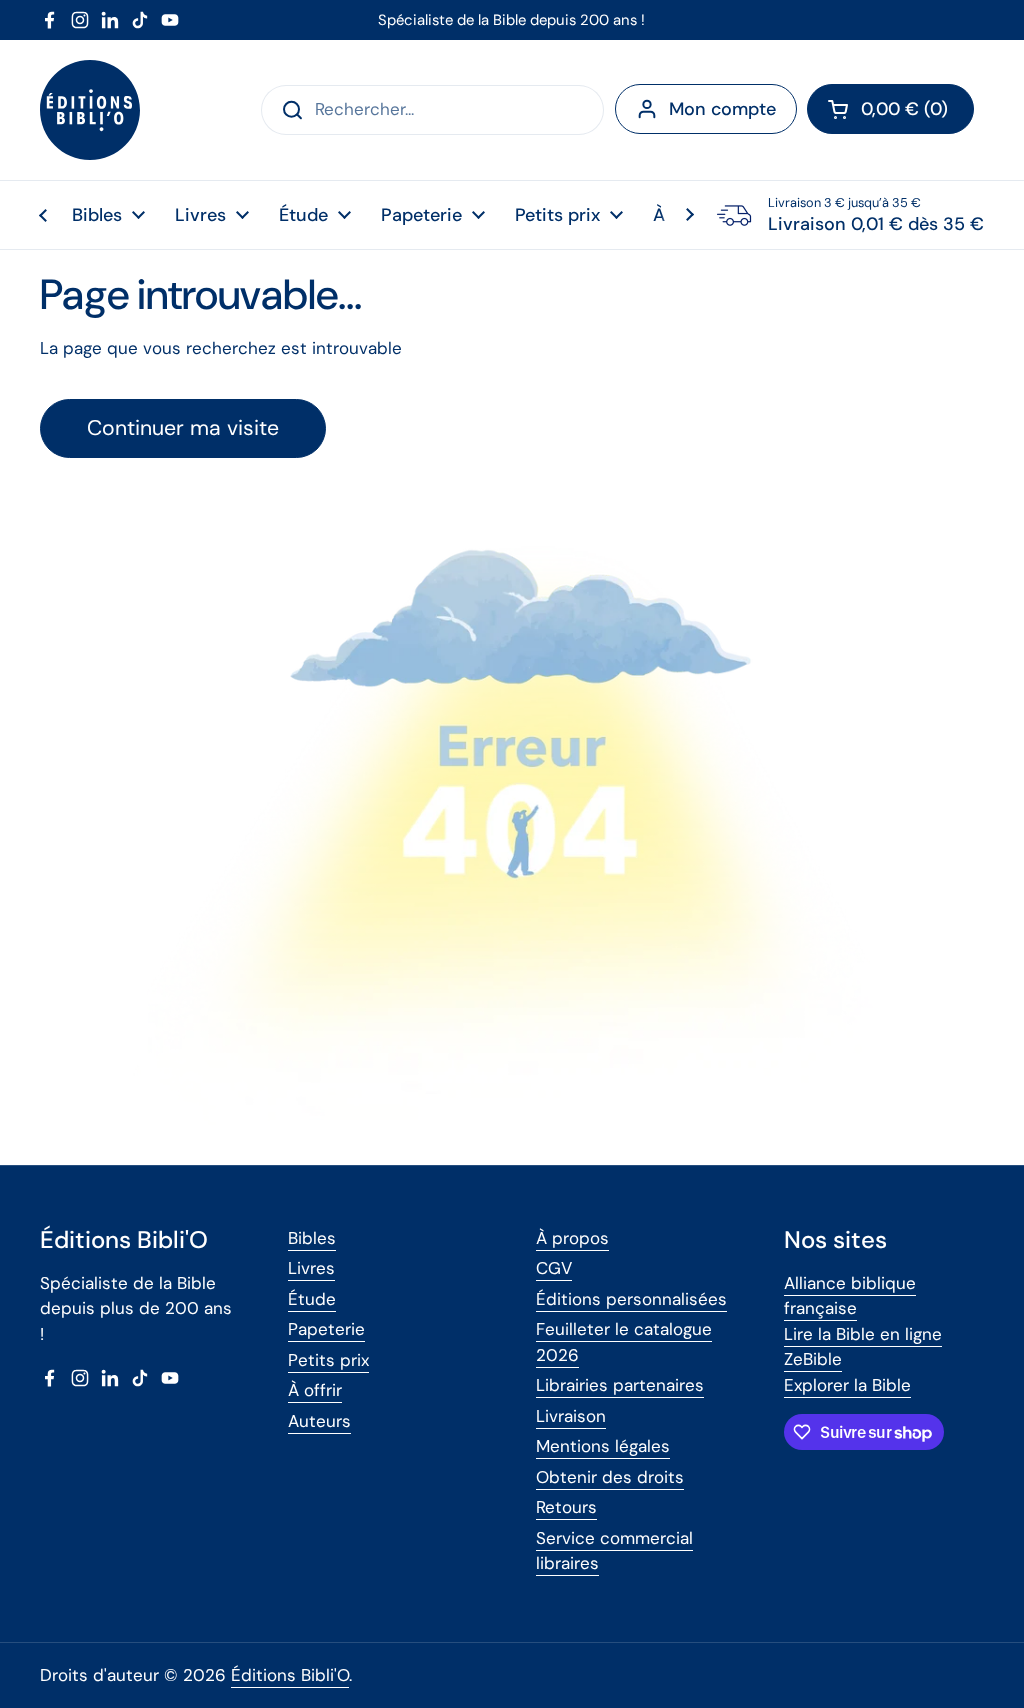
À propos (572, 1238)
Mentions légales (603, 1446)
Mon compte (722, 109)
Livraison (571, 1416)
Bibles (312, 1238)
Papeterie (326, 1329)
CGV (554, 1268)
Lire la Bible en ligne (863, 1334)
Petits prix (328, 1360)
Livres (311, 1268)
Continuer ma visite (183, 428)
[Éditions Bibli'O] (90, 110)
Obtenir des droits (610, 1477)
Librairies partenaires (620, 1385)
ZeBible (813, 1359)
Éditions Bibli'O (290, 1675)
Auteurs (319, 1421)
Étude (312, 1299)
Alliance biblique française (850, 1296)
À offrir (315, 1390)
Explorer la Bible (847, 1385)
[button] (890, 109)
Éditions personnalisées (631, 1299)
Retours (566, 1507)
